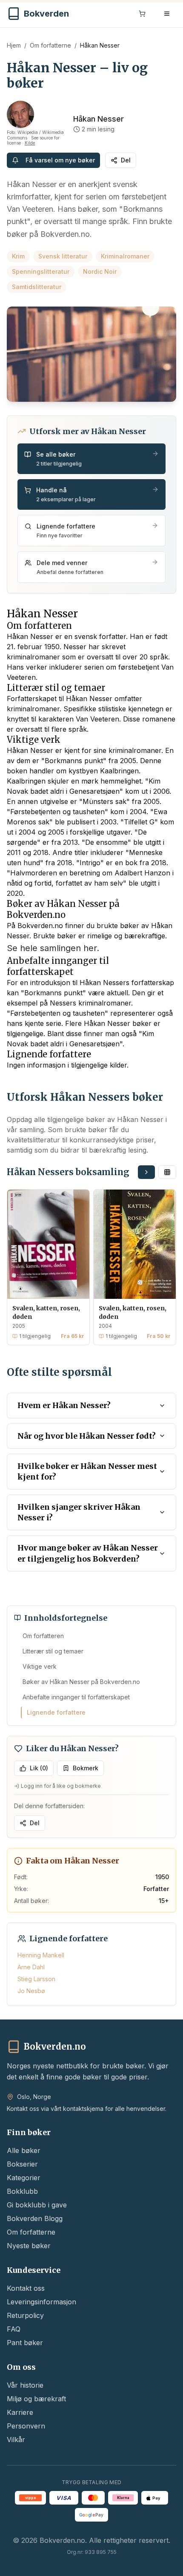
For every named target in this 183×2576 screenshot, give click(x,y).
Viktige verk (40, 1666)
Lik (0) (39, 1768)
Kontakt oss (26, 2288)
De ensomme (106, 842)
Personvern (26, 2426)
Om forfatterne (50, 45)
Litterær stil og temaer (53, 1651)
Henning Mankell (41, 1955)
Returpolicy (25, 2315)
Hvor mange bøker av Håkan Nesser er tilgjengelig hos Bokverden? (88, 1553)
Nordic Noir (100, 271)
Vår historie (25, 2385)
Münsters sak (104, 801)
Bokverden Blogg (35, 2218)
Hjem (14, 45)
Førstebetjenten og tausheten (57, 812)
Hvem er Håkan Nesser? (64, 1405)
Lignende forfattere (56, 1712)
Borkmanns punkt (74, 761)
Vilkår (16, 2440)
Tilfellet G (139, 822)
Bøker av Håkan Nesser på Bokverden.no (81, 1682)
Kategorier (24, 2178)
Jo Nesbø (31, 1991)
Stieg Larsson (36, 1979)
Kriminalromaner (125, 256)
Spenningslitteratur (41, 271)
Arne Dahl (31, 1967)
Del (126, 160)
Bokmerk (86, 1768)
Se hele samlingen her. (53, 948)
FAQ (14, 2329)
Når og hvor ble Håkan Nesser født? (87, 1436)
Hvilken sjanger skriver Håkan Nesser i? (79, 1512)
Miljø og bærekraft (36, 2399)
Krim (18, 256)
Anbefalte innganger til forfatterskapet (76, 1697)
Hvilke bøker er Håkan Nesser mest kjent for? (87, 1471)
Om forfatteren (43, 1636)
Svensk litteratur (63, 256)
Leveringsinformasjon (41, 2302)
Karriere (20, 2412)
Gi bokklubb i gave (37, 2205)
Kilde (30, 143)
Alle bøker (24, 2150)
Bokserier (22, 2164)
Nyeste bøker (29, 2246)
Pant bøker (25, 2343)
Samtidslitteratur (37, 287)
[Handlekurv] (142, 14)
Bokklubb (22, 2191)
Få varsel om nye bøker (60, 160)
